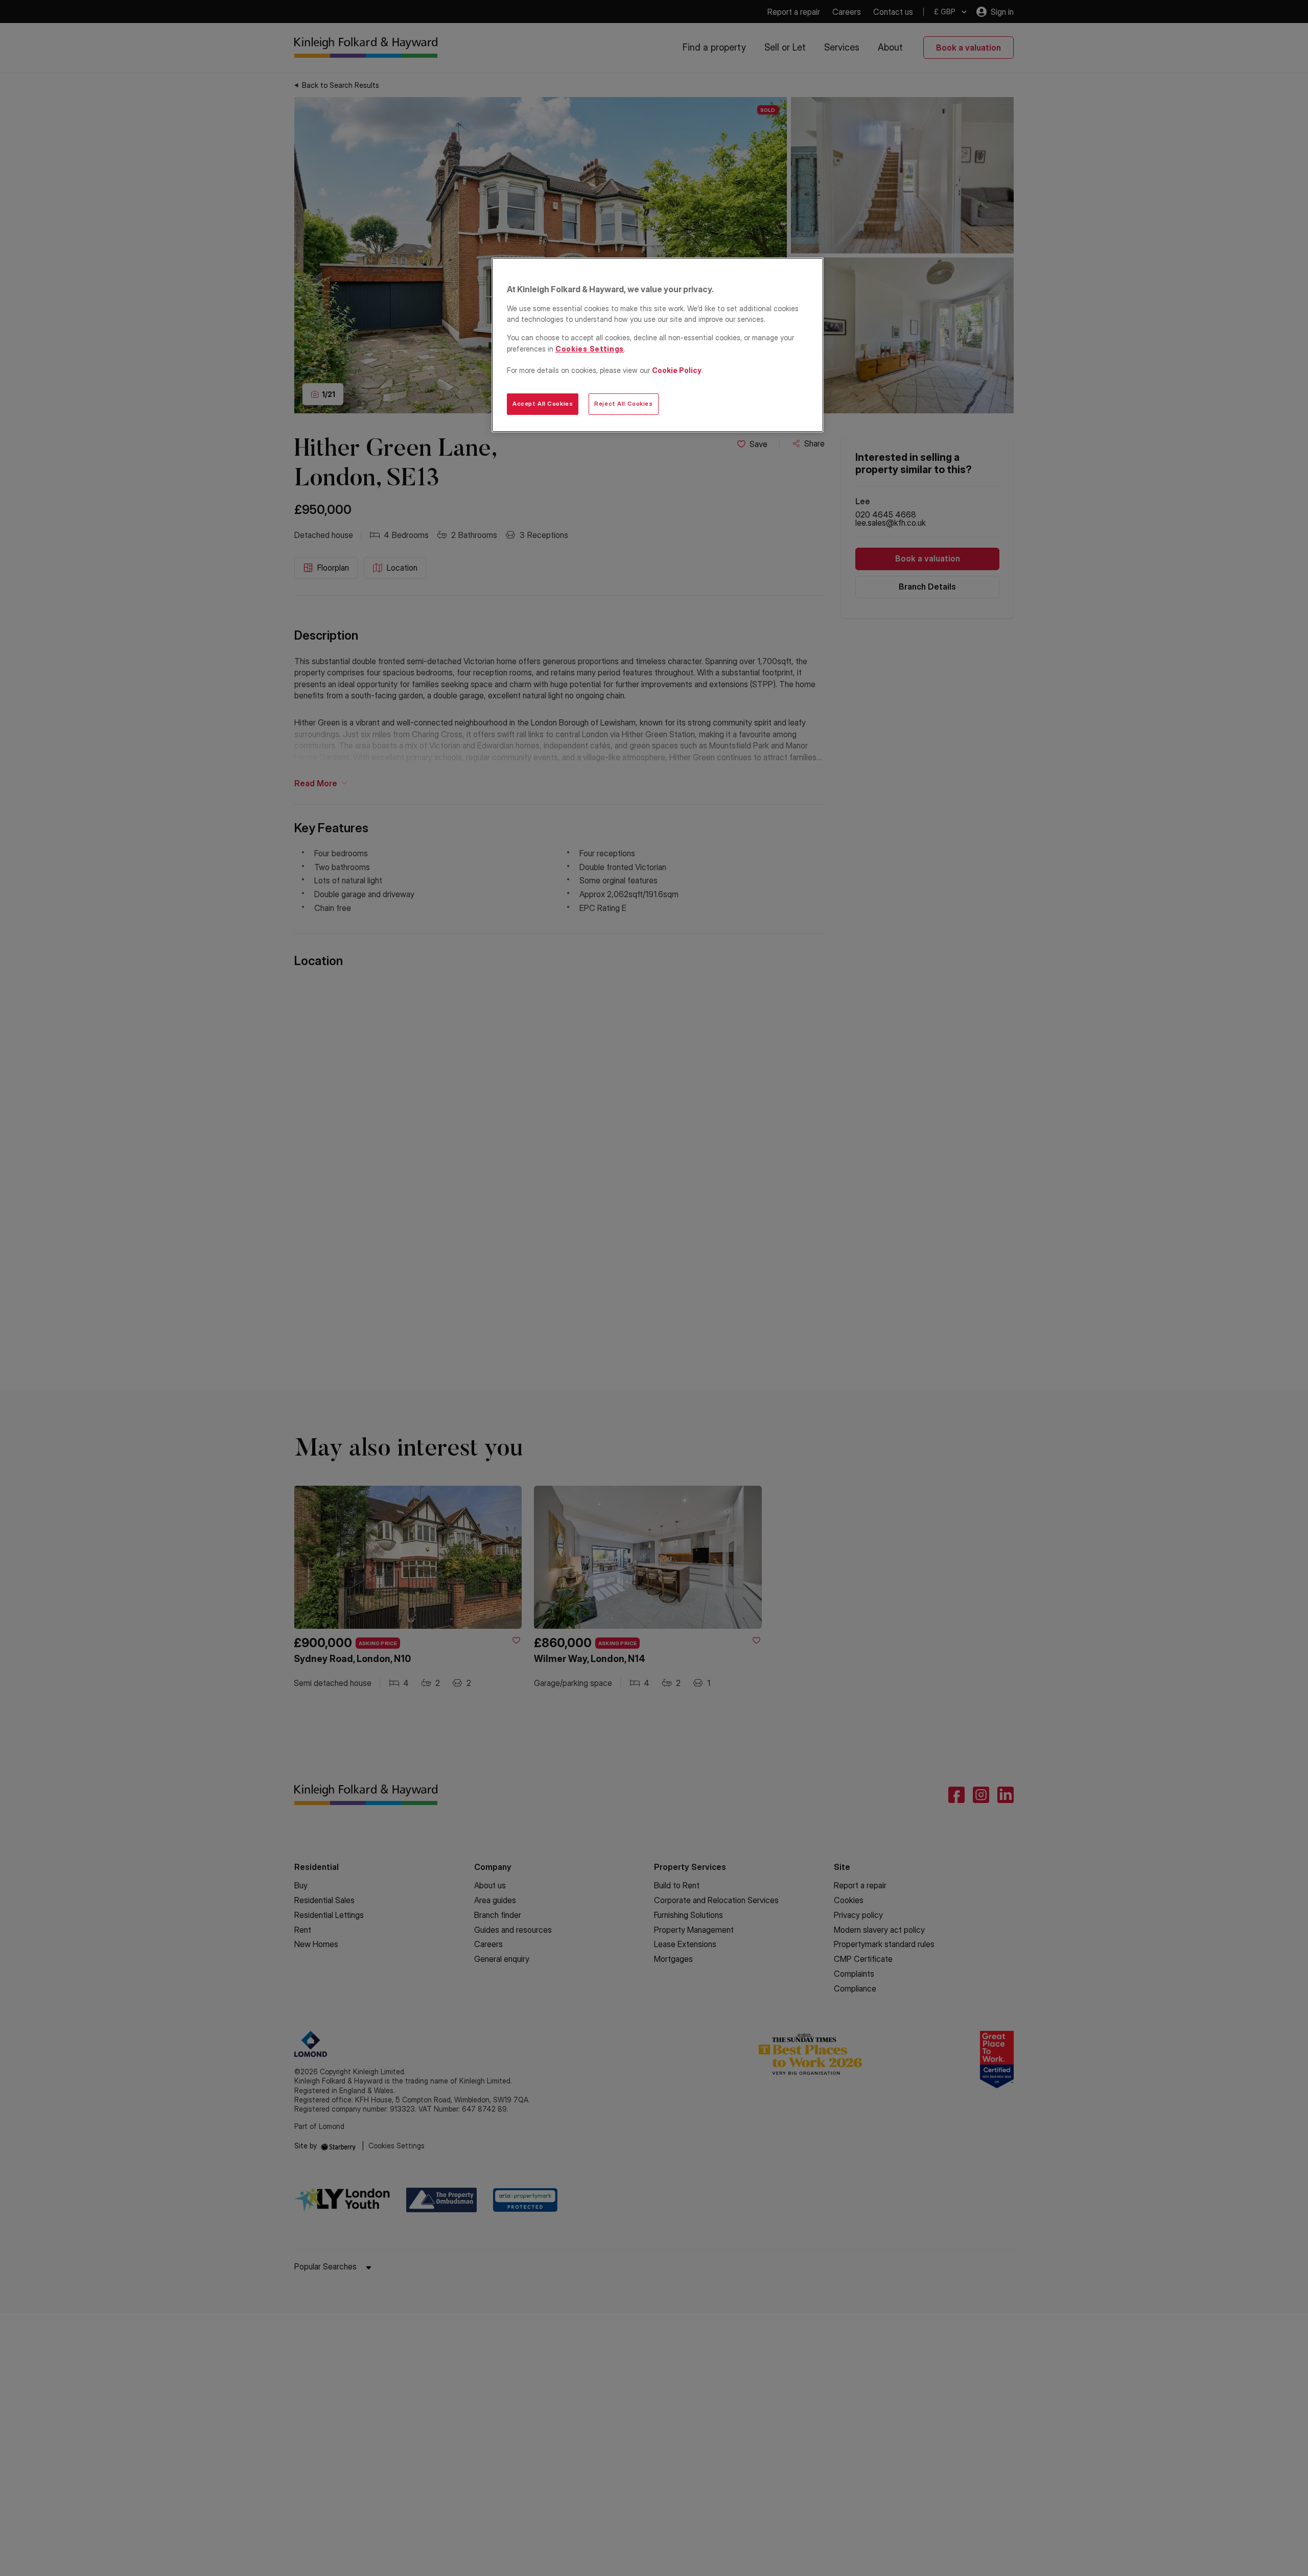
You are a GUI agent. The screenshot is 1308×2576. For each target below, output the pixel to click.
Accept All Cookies (543, 404)
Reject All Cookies (623, 404)
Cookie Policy (677, 370)
